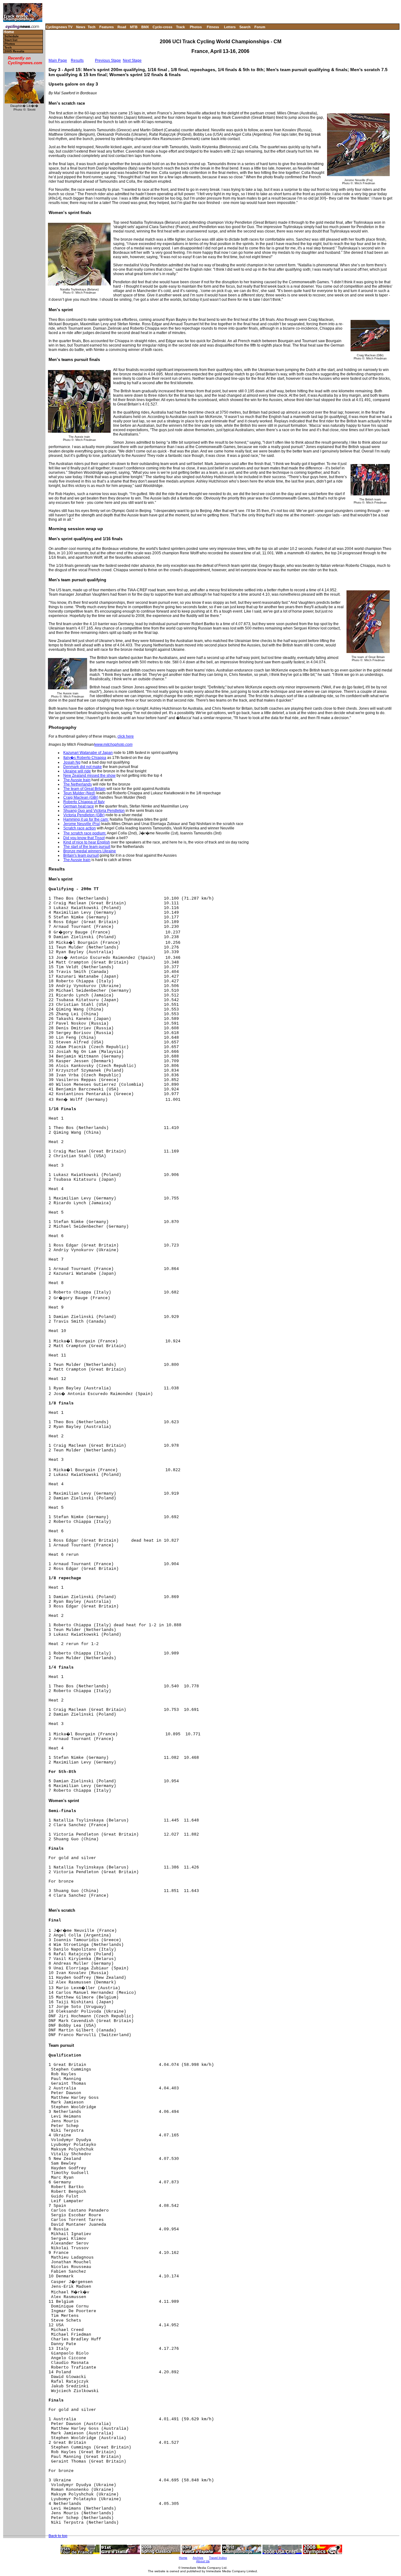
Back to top (58, 2536)
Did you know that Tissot (84, 838)
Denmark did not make (83, 767)
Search (245, 27)
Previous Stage (108, 60)
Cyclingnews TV (59, 27)
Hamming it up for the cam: (86, 819)
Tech (92, 27)
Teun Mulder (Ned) (79, 793)
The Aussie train (77, 780)
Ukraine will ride (77, 771)
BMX (145, 27)
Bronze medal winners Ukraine (90, 851)
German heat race (79, 806)
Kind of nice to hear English (87, 842)
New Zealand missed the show (89, 776)
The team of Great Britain (84, 789)
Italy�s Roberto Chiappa (85, 758)
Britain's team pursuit (81, 855)
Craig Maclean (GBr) (81, 797)
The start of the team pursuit (87, 847)
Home (9, 32)
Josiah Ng (72, 762)
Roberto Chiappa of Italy (84, 802)
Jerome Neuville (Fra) (82, 824)
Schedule (12, 36)
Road (122, 27)
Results (77, 60)
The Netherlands (78, 784)
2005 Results (14, 51)
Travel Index (218, 2558)
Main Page (58, 60)
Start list (11, 40)
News (81, 27)
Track (180, 27)
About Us (203, 2561)
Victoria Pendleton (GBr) (84, 815)
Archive (198, 2558)
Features (107, 27)
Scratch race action (80, 828)
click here (126, 736)
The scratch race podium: (85, 833)
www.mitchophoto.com (113, 745)
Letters (230, 27)
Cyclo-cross (162, 27)
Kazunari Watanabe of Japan (88, 753)
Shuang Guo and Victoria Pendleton (94, 811)
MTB (134, 27)
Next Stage (132, 60)
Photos (196, 27)
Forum (260, 27)
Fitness (213, 27)
